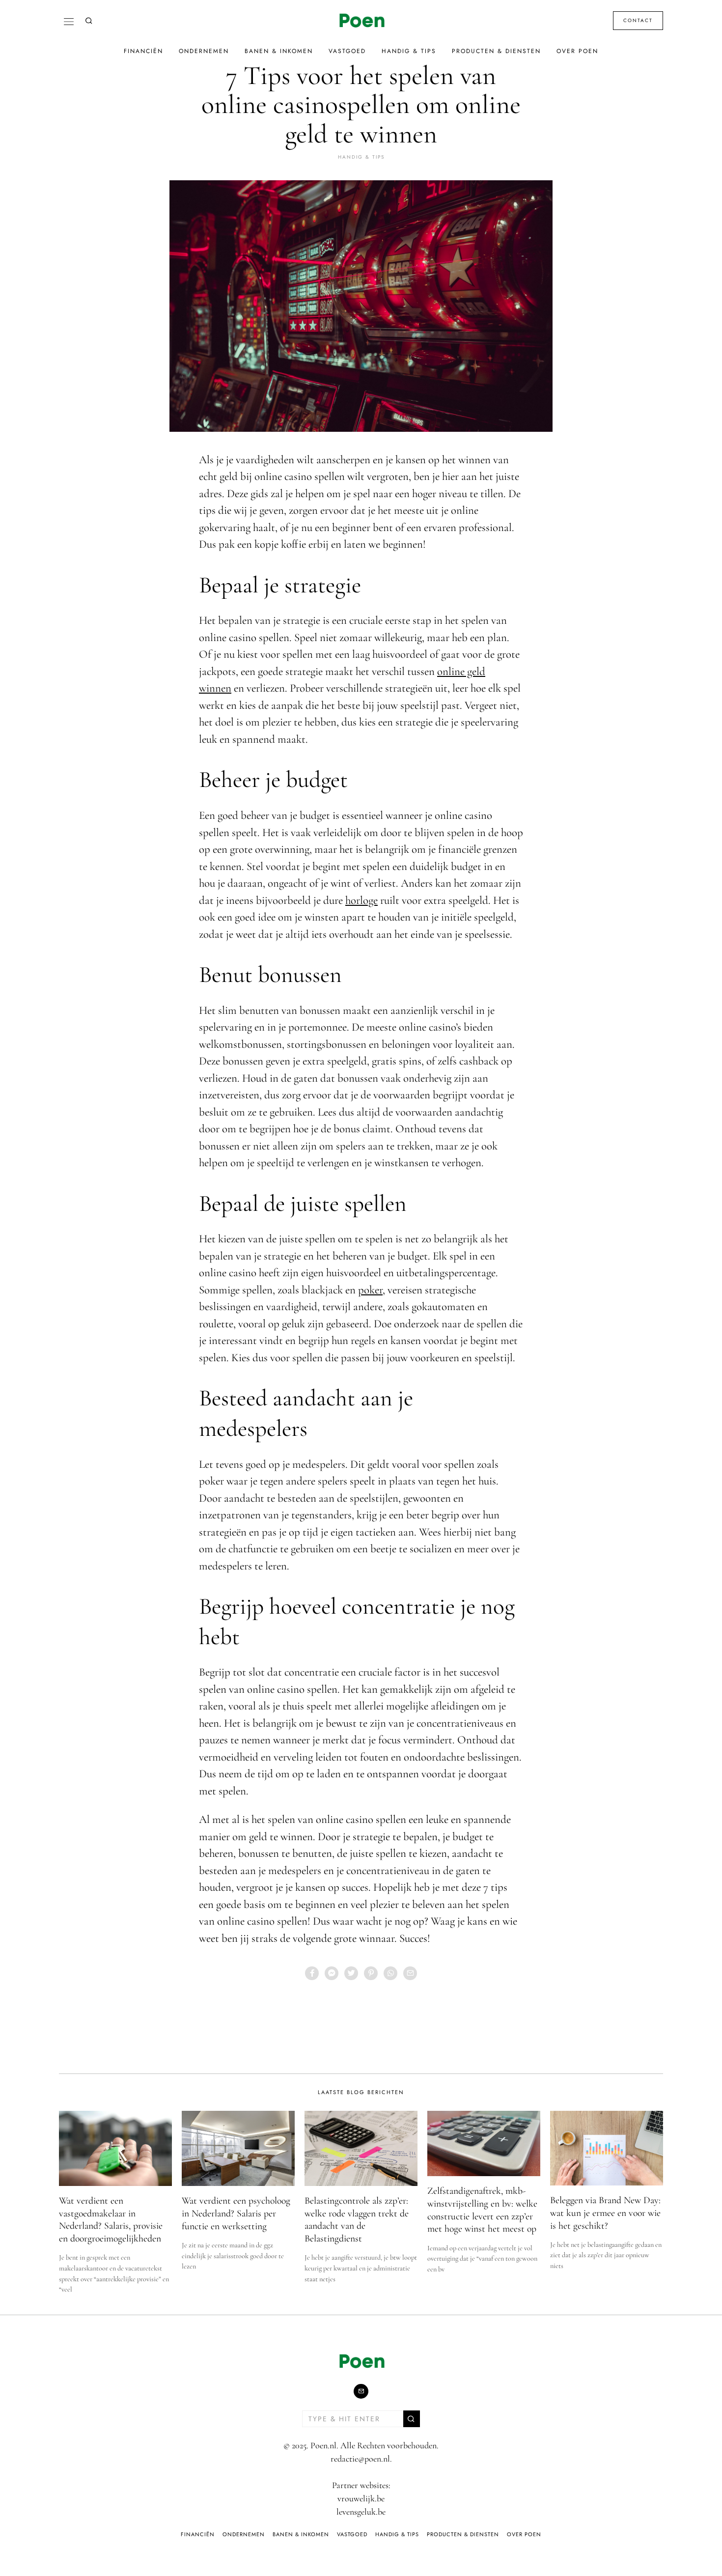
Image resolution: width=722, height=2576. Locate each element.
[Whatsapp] (390, 1973)
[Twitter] (351, 1973)
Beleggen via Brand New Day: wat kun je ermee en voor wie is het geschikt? (605, 2213)
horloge (361, 900)
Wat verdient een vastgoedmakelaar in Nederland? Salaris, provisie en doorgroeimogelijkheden (111, 2220)
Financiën (143, 51)
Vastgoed (347, 51)
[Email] (410, 1973)
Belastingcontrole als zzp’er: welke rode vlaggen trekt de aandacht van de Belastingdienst (357, 2220)
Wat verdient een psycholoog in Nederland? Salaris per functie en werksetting (236, 2213)
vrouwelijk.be (361, 2498)
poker (370, 1290)
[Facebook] (312, 1973)
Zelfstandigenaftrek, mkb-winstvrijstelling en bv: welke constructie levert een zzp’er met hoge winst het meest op (482, 2210)
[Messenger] (332, 1973)
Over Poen (577, 51)
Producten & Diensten (496, 51)
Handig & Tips (409, 51)
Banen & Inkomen (279, 51)
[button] (412, 2419)
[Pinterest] (371, 1973)
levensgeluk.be (361, 2512)
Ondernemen (204, 51)
